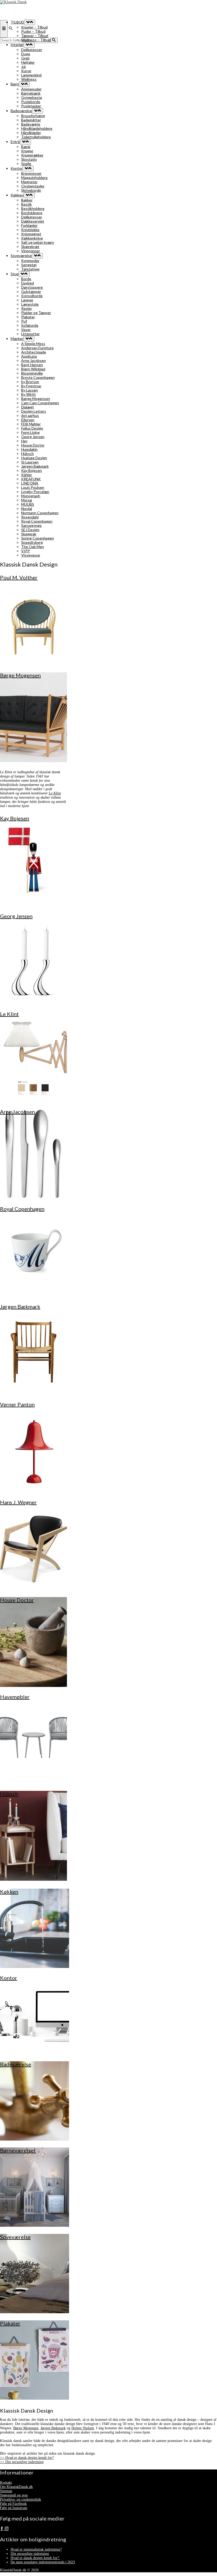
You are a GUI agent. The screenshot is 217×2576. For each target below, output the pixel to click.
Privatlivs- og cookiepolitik (21, 2499)
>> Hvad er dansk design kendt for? (27, 2458)
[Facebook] (2, 2529)
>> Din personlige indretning (22, 2462)
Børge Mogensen (26, 2428)
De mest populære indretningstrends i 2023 (43, 2562)
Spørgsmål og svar (14, 2495)
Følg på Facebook (13, 2504)
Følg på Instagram (14, 2508)
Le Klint (55, 793)
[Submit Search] (54, 40)
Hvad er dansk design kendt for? (35, 2558)
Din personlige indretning (30, 2554)
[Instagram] (7, 2529)
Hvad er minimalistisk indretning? (36, 2549)
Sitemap (6, 2491)
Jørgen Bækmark (53, 2428)
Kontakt (6, 2483)
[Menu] (4, 29)
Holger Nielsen (83, 2428)
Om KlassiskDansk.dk (16, 2487)
